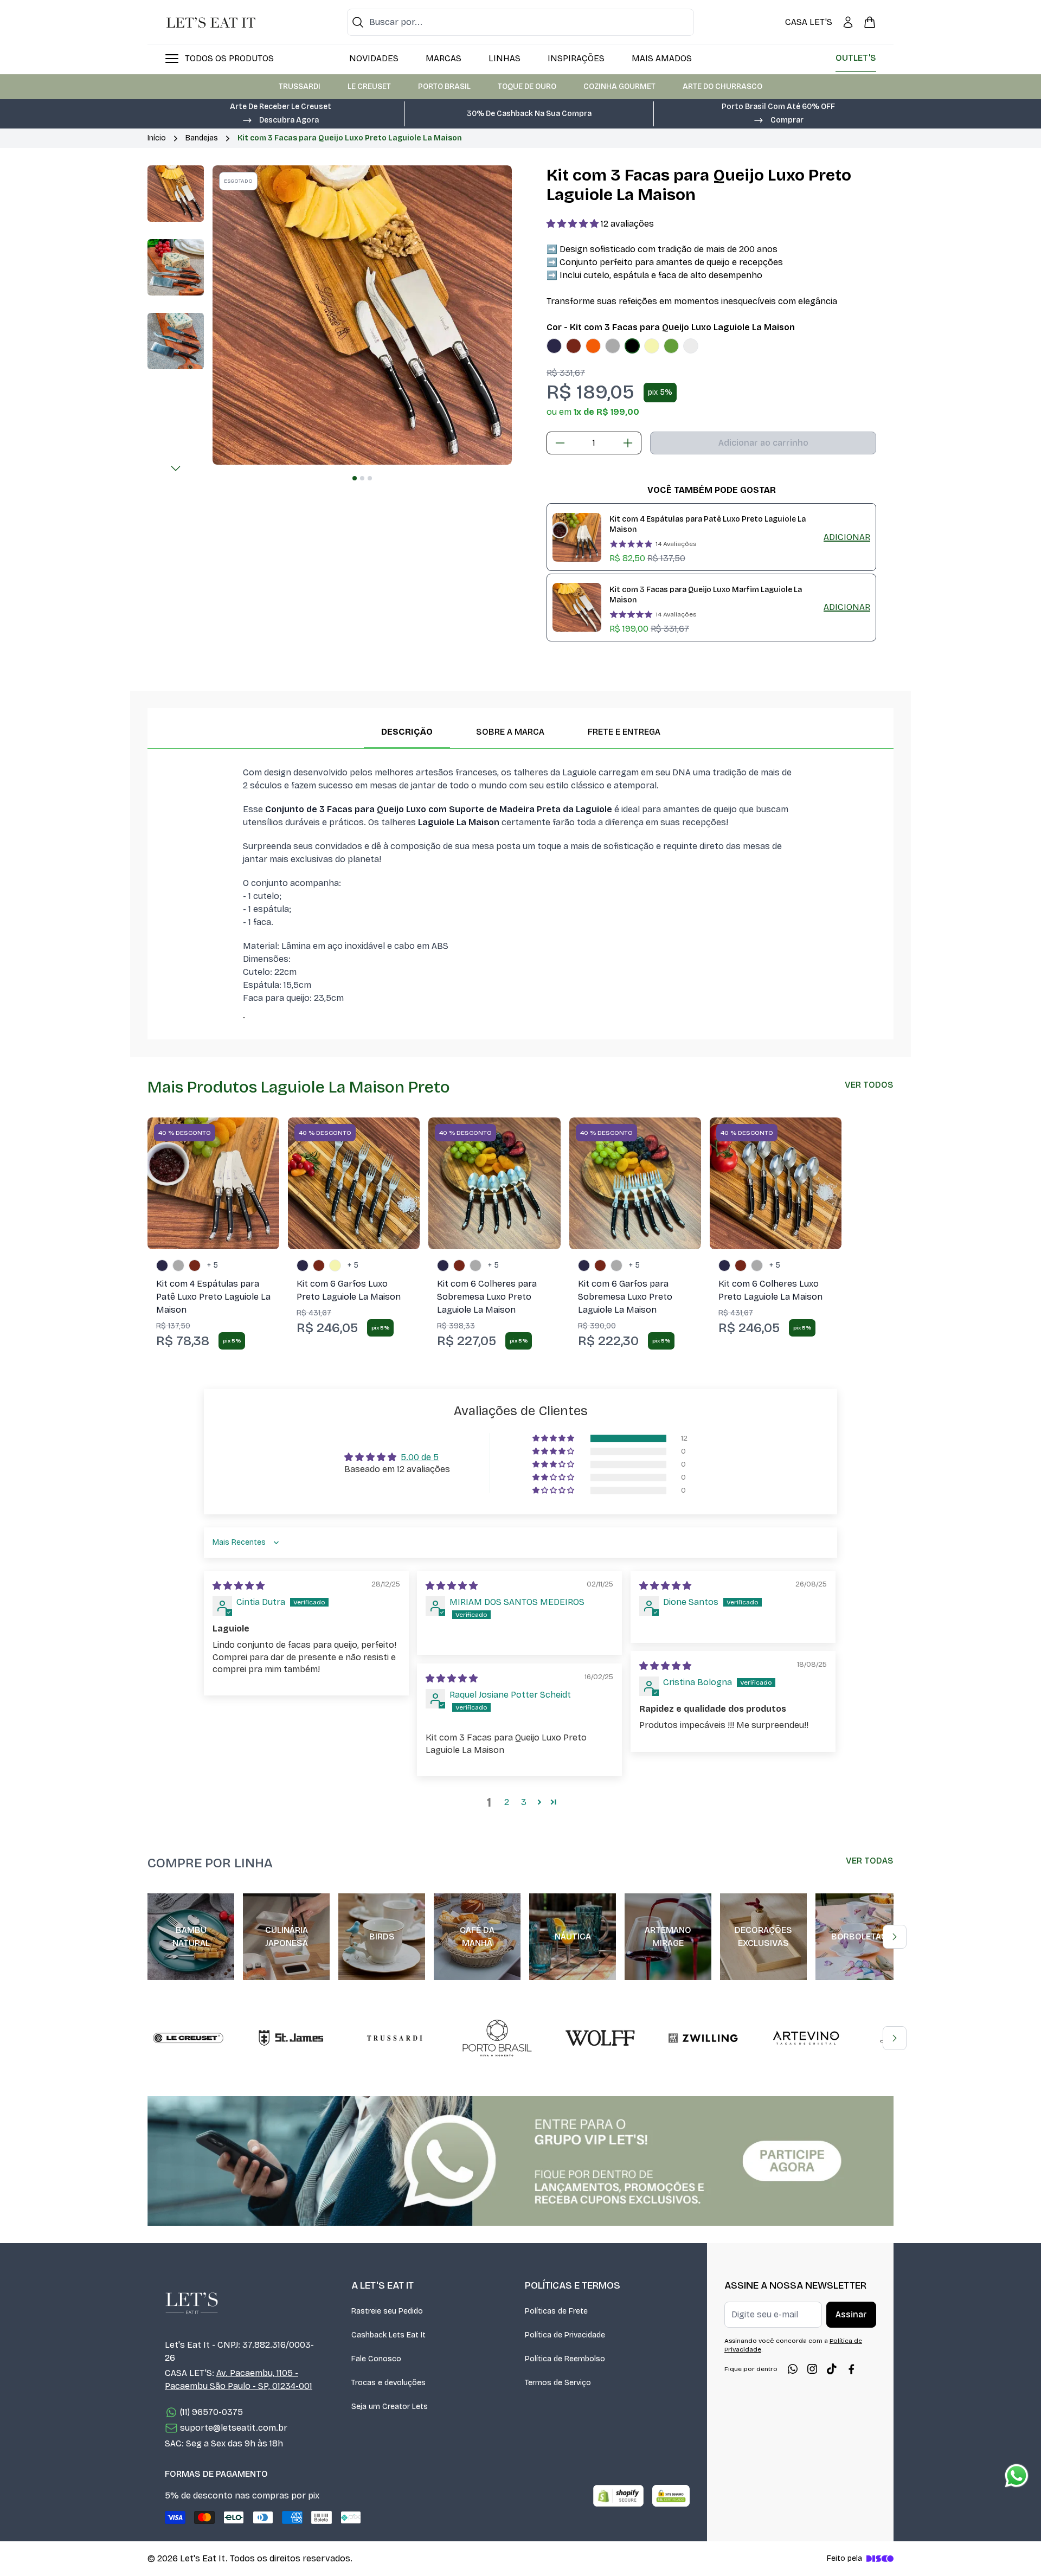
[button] (280, 119)
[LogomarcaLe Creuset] (188, 2038)
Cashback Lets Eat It (388, 2335)
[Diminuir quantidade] (560, 443)
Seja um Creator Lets (390, 2407)
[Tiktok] (832, 2369)
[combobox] (520, 22)
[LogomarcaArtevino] (806, 2038)
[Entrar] (848, 22)
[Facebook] (851, 2369)
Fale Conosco (376, 2359)
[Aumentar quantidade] (628, 443)
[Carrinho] (870, 22)
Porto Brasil (444, 86)
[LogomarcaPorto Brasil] (497, 2038)
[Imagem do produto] (554, 346)
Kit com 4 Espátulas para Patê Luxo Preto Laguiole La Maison (708, 524)
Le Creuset (369, 86)
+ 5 (213, 1265)
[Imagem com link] (520, 2161)
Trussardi (300, 86)
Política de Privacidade (565, 2335)
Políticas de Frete (556, 2311)
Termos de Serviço (558, 2383)
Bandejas (202, 138)
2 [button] (507, 1802)
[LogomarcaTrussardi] (394, 2038)
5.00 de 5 (420, 1457)
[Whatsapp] (793, 2369)
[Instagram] (812, 2369)
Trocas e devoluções (388, 2383)
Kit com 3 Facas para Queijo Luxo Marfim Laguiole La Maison (706, 595)
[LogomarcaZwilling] (703, 2038)
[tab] (355, 478)
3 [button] (524, 1802)
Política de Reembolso (565, 2359)
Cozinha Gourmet (619, 86)
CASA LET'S (809, 22)
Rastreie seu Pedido (387, 2311)
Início (157, 138)
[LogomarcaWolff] (600, 2038)
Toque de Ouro (527, 86)
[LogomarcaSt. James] (291, 2038)
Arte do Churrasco (722, 86)
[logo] (211, 22)
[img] (239, 1586)
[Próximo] (176, 468)
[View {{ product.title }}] (577, 537)
